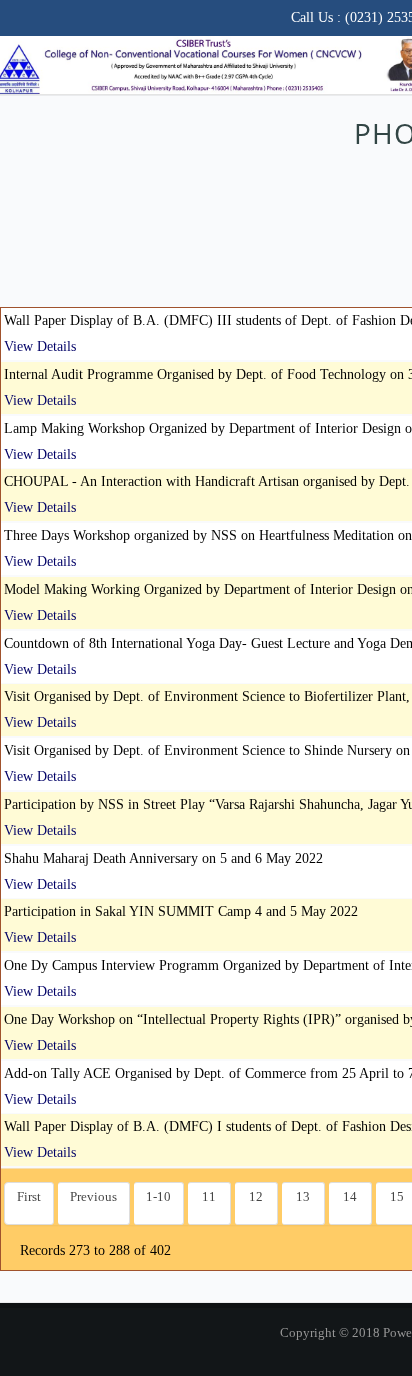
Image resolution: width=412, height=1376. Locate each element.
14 (350, 1196)
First (29, 1196)
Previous (93, 1196)
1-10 (158, 1196)
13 (303, 1196)
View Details (40, 346)
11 (209, 1196)
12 (256, 1196)
